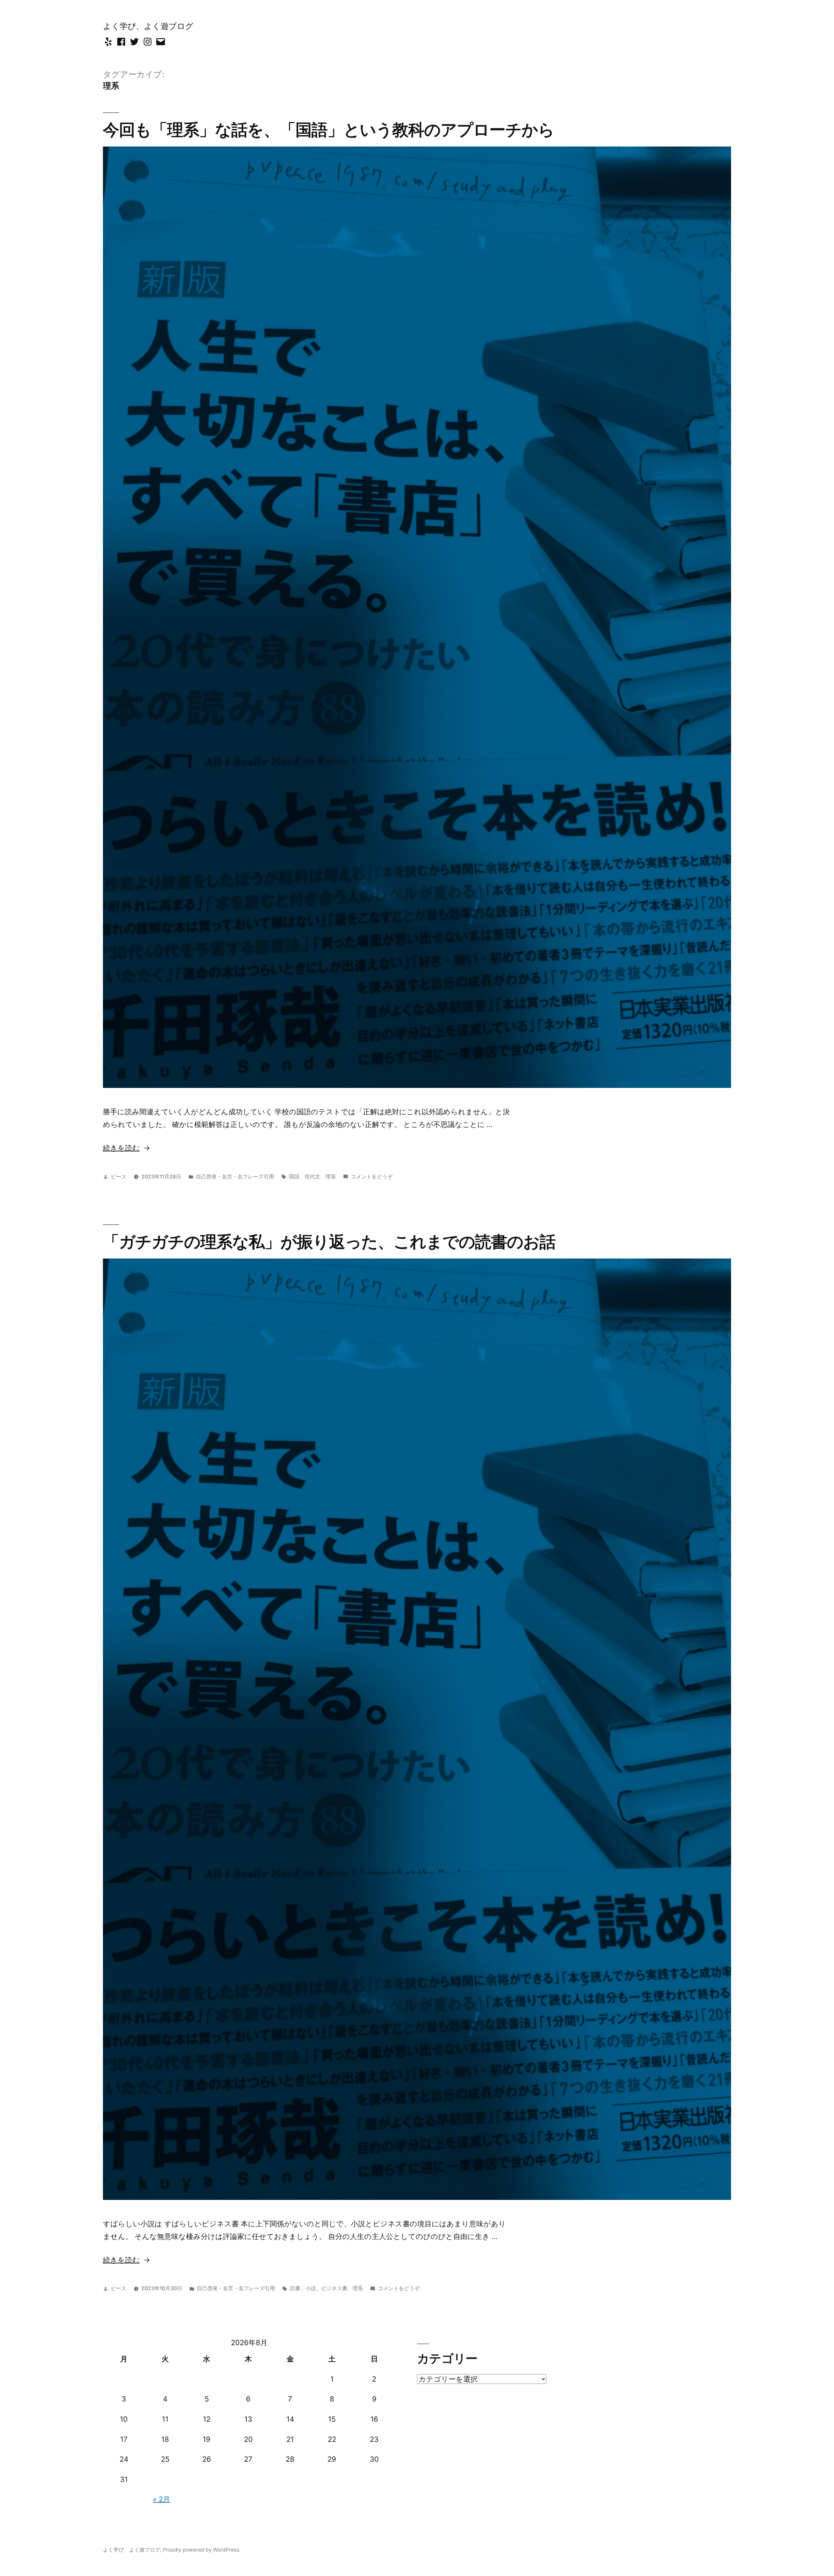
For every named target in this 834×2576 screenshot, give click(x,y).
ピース (119, 1177)
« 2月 (161, 2499)
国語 (294, 1177)
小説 (311, 2288)
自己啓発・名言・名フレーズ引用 (235, 1177)
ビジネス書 (334, 2288)
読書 (295, 2288)
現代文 (312, 1177)
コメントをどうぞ (372, 1177)
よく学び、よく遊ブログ (148, 26)
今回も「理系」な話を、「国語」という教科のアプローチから (329, 130)
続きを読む (121, 1148)
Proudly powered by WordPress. (202, 2550)
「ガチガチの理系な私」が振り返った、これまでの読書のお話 (329, 1242)
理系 (331, 1177)
